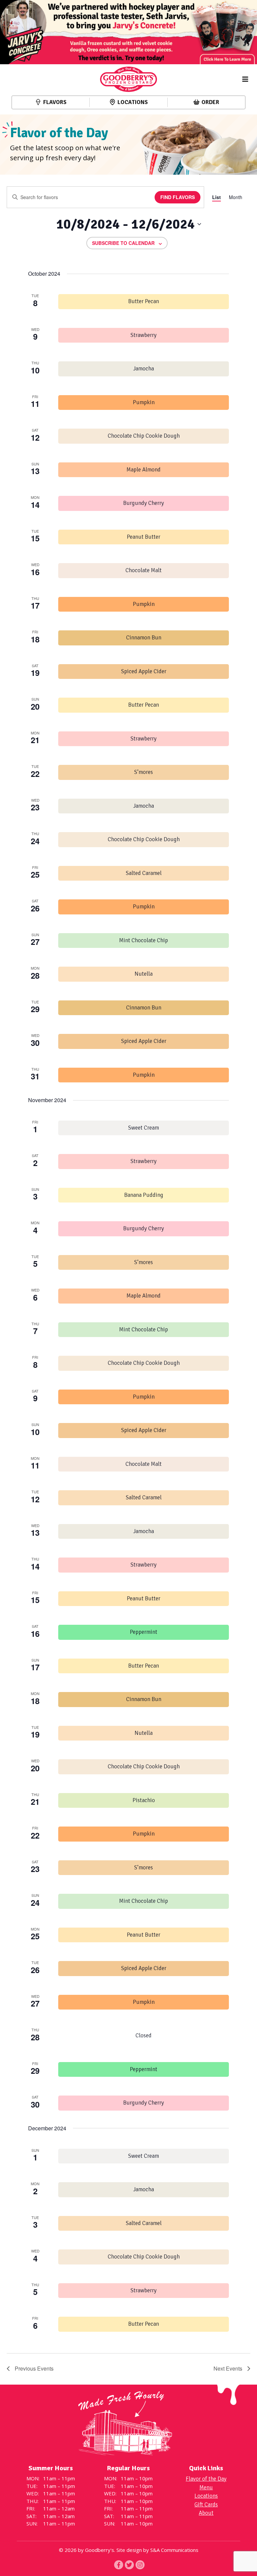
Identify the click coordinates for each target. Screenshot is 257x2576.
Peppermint (144, 1632)
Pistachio (144, 1800)
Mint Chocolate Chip (144, 940)
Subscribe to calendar (123, 243)
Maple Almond (144, 470)
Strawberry (144, 335)
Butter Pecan (144, 301)
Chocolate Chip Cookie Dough (144, 436)
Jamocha (144, 369)
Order (210, 102)
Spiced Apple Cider (144, 671)
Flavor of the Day (206, 2479)
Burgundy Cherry (144, 503)
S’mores (144, 772)
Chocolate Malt (144, 570)
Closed (144, 2035)
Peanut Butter (144, 537)
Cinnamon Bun (144, 638)
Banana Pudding (144, 1195)
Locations (133, 102)
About (206, 2513)
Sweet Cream (144, 1128)
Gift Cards (206, 2505)
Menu (206, 2488)
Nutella (144, 974)
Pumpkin (144, 402)
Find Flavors (178, 197)
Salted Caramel (144, 873)
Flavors (55, 102)
